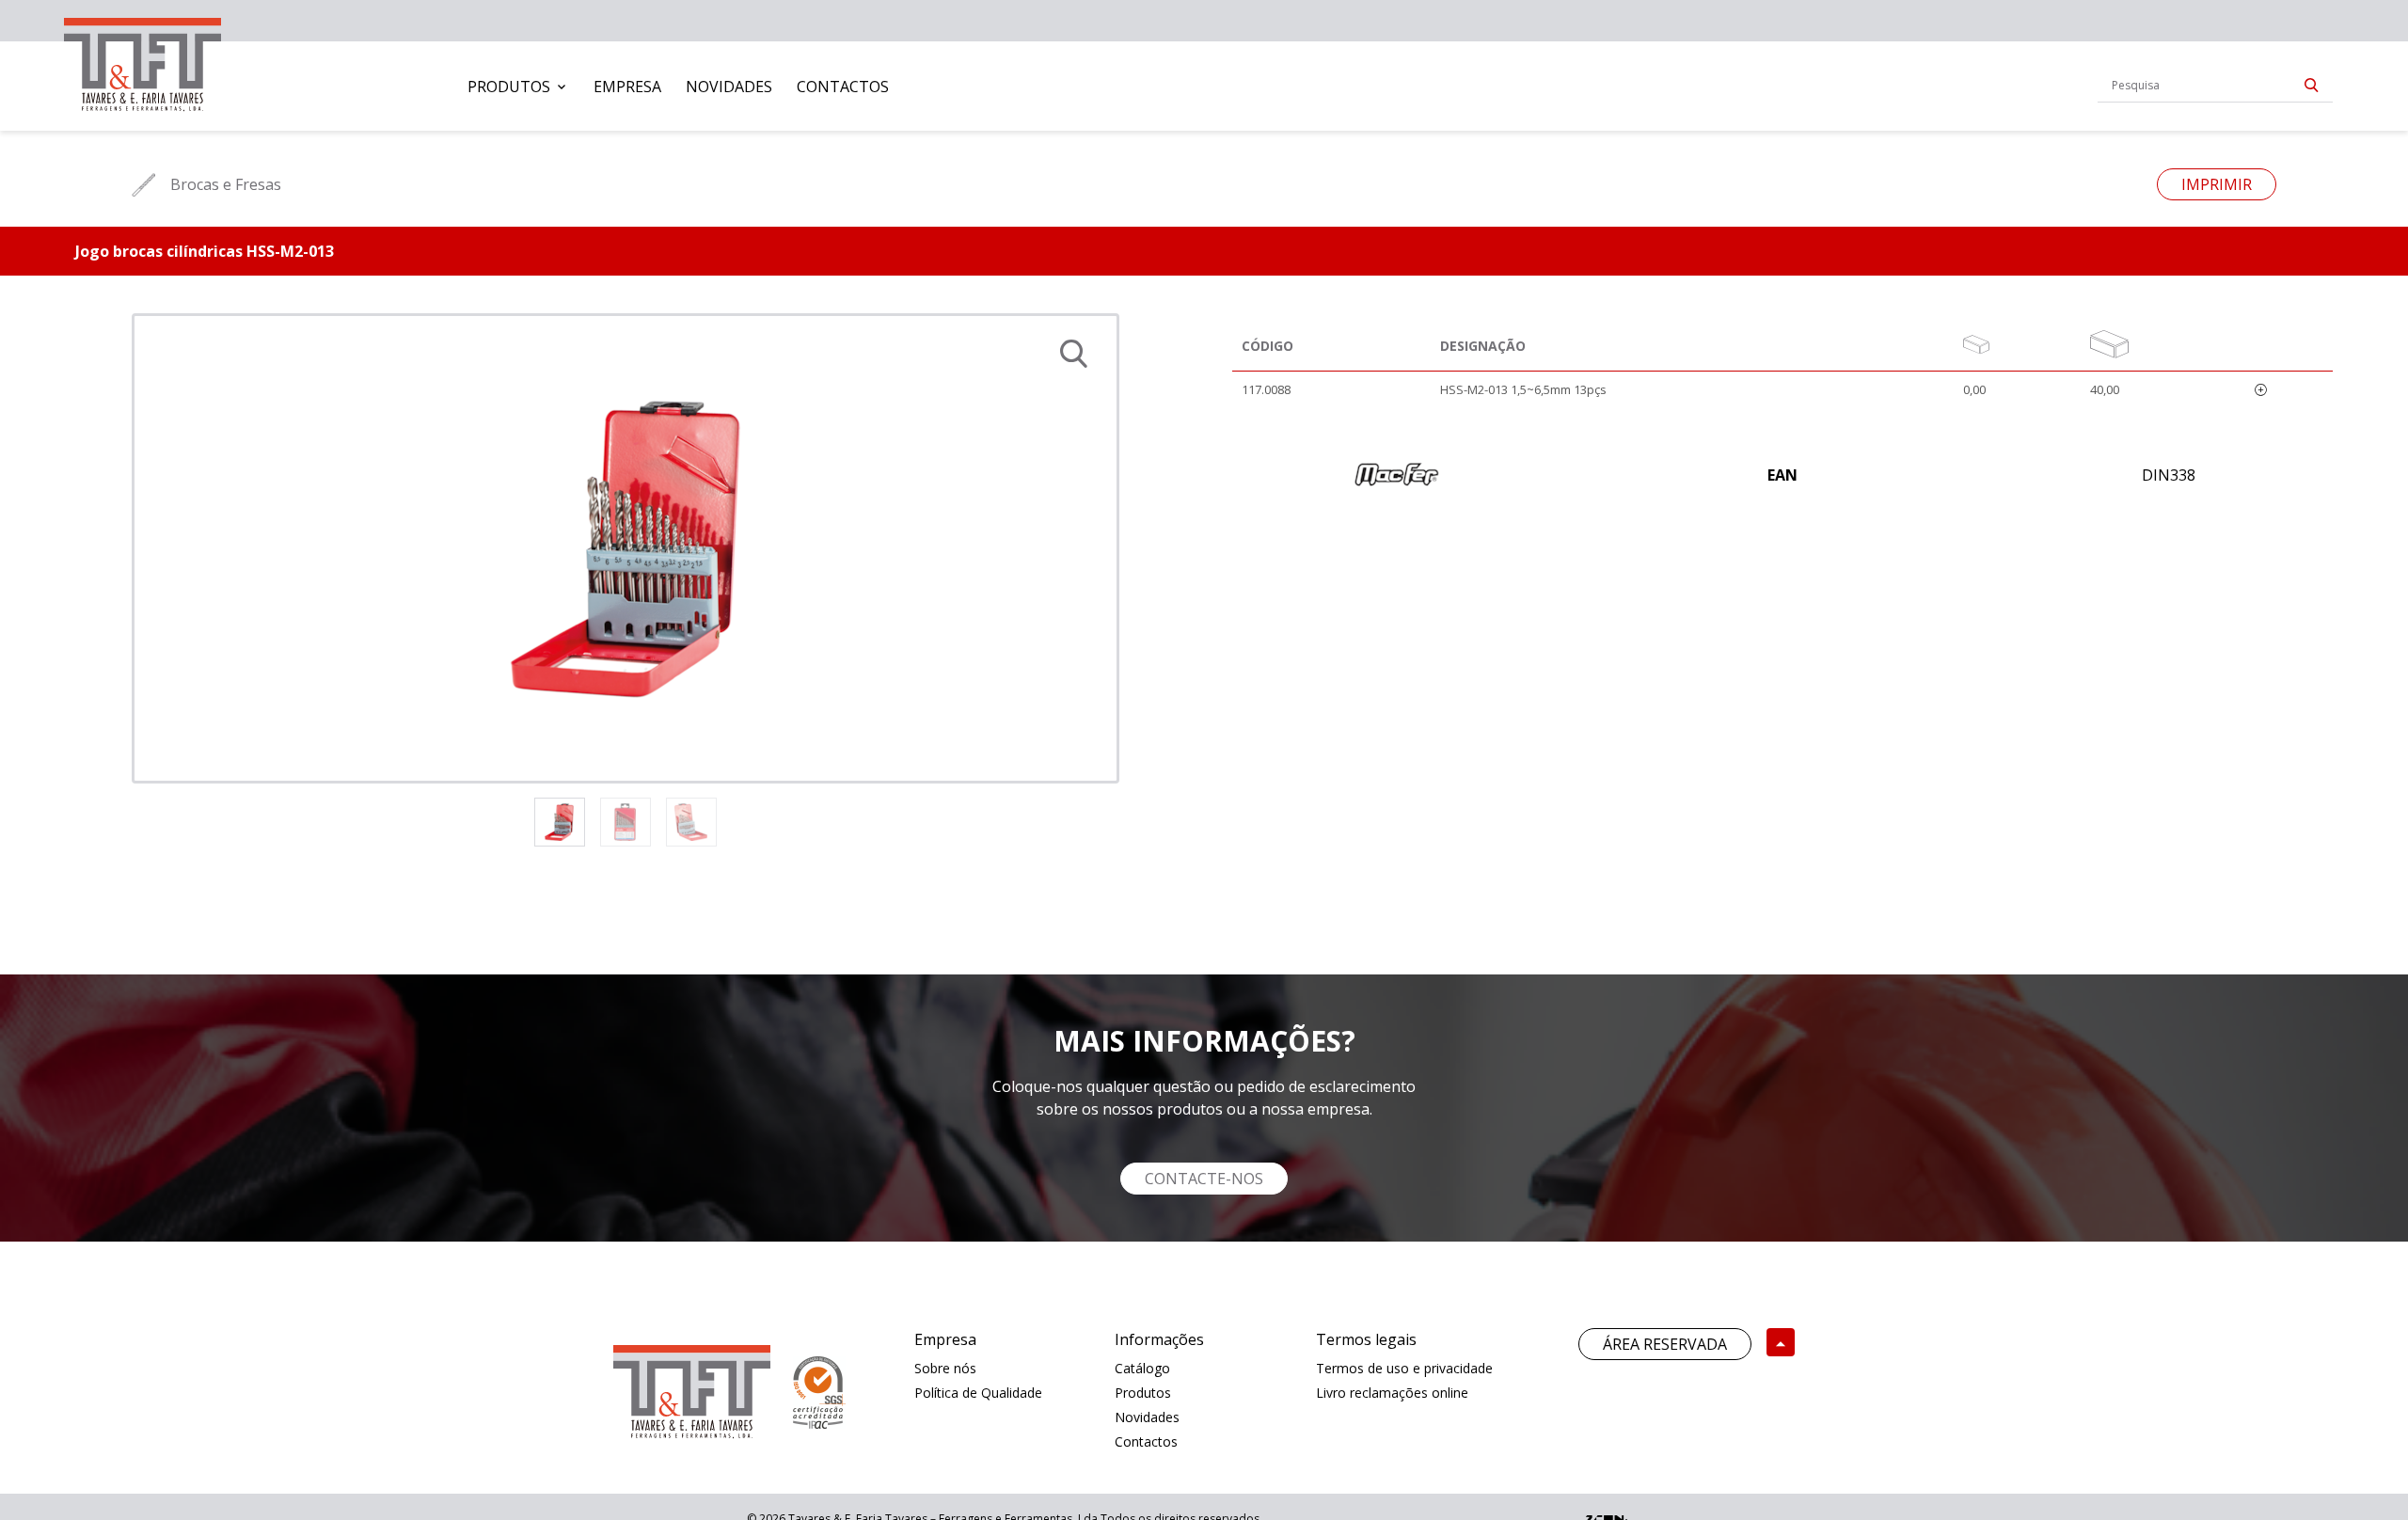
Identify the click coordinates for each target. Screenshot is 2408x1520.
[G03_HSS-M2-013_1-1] (626, 548)
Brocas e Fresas (226, 184)
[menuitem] (518, 87)
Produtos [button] (509, 87)
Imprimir (2217, 184)
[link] (143, 61)
